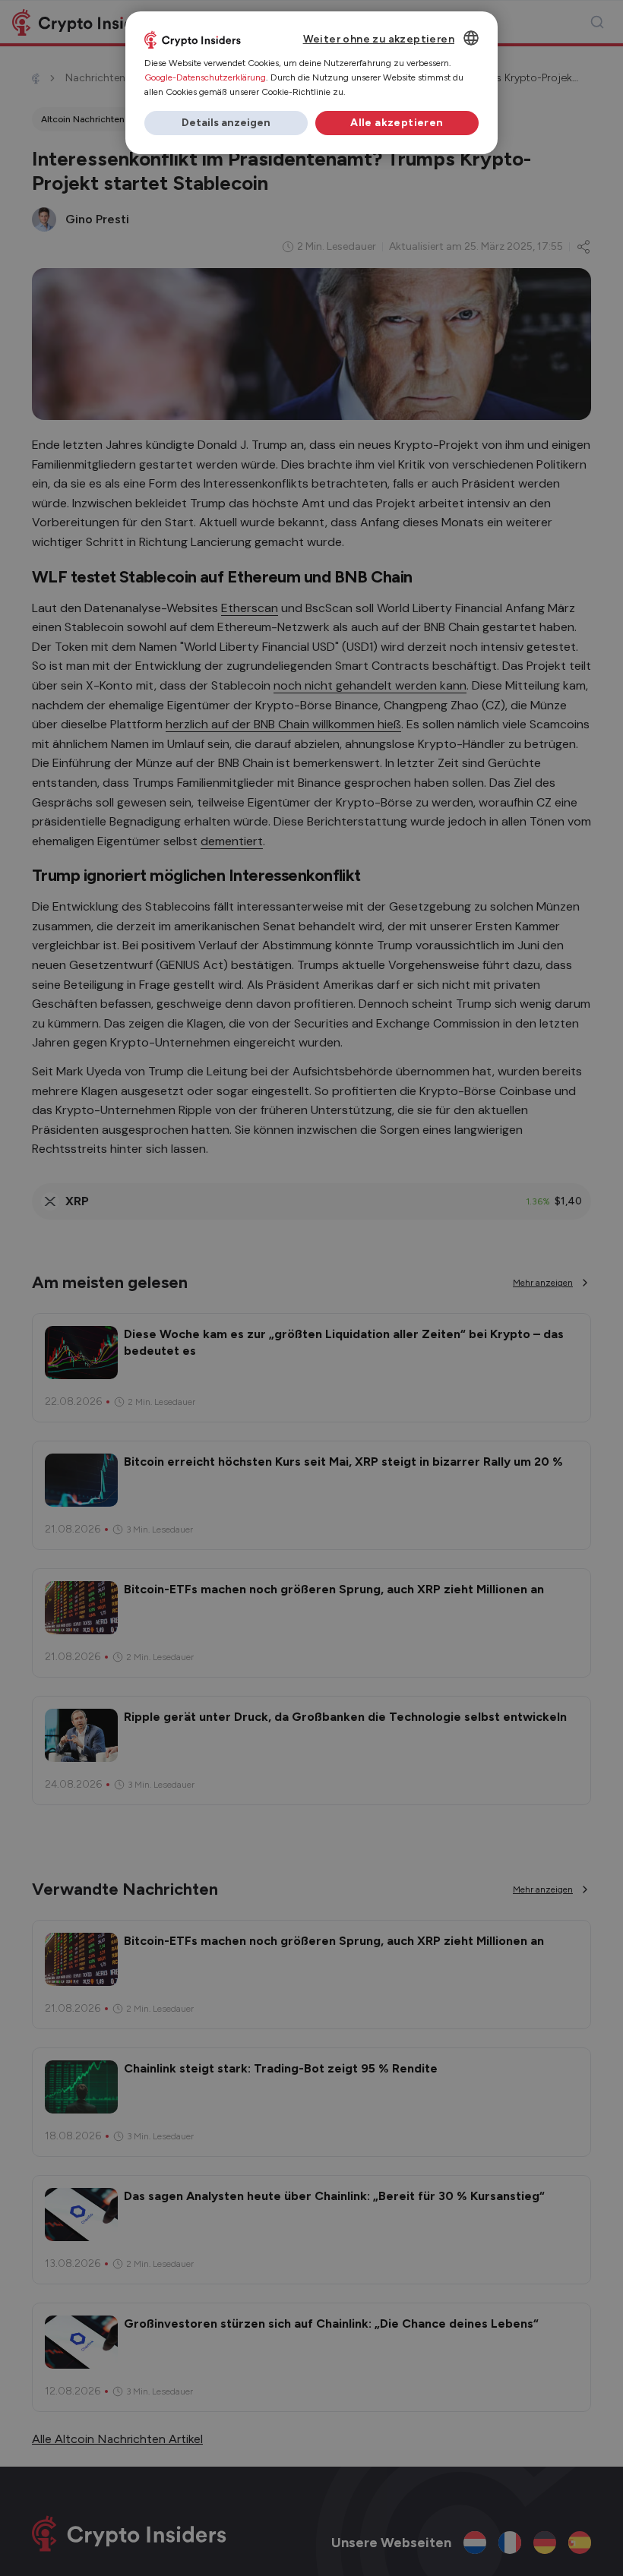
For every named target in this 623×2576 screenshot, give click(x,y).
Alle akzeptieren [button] (397, 123)
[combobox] (471, 38)
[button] (226, 123)
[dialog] (311, 83)
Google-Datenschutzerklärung (205, 77)
